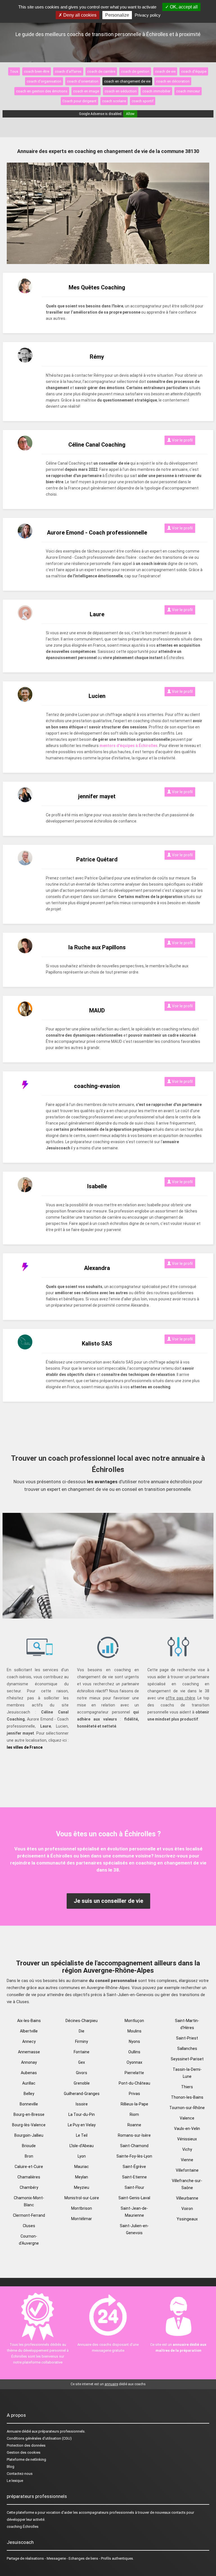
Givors (82, 2073)
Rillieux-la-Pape (134, 2104)
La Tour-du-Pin (82, 2114)
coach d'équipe (194, 71)
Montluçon (134, 2021)
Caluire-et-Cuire (29, 2167)
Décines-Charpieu (82, 2021)
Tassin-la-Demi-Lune (187, 2073)
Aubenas (29, 2073)
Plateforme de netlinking (26, 2459)
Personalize (117, 15)
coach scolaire (114, 101)
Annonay (29, 2062)
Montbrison (82, 2208)
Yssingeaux (187, 2219)
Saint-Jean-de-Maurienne (134, 2212)
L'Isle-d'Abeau (82, 2146)
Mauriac (82, 2167)
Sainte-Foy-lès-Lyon (134, 2156)
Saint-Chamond (134, 2146)
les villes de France (25, 1747)
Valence (187, 2118)
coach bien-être (37, 71)
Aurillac (29, 2083)
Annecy (29, 2041)
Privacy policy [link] (148, 15)
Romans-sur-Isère (134, 2135)
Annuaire (14, 2431)
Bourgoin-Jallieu (29, 2135)
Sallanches (187, 2049)
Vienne (187, 2160)
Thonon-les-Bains (187, 2097)
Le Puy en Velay (82, 2125)
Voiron (187, 2209)
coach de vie (165, 71)
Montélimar (82, 2219)
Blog (11, 2467)
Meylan (82, 2177)
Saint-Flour (134, 2187)
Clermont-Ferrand (29, 2215)
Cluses (29, 2226)
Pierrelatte (134, 2073)
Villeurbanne (187, 2198)
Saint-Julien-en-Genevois (134, 2229)
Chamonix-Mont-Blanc (29, 2201)
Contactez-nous (20, 2474)
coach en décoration (173, 81)
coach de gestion (135, 71)
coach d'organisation (44, 81)
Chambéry (29, 2187)
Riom (134, 2114)
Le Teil (82, 2135)
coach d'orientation (83, 81)
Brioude (29, 2146)
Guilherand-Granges (82, 2094)
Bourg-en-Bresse (29, 2114)
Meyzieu (82, 2187)
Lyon (82, 2156)
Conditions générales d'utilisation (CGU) (39, 2438)
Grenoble (82, 2083)
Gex (82, 2062)
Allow (130, 114)
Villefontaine (187, 2170)
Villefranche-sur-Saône (187, 2184)
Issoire (82, 2104)
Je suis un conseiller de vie (108, 1901)
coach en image (86, 91)
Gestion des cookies (24, 2452)
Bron (29, 2156)
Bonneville (29, 2104)
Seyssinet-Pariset (187, 2059)
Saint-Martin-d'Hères (187, 2024)
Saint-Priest (187, 2038)
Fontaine (82, 2052)
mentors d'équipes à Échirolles (129, 746)
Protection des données (26, 2445)
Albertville (29, 2031)
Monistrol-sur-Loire (82, 2198)
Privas (134, 2094)
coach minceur (188, 91)
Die (82, 2031)
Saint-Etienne (134, 2177)
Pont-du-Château (134, 2083)
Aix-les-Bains (29, 2021)
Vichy (187, 2149)
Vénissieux (187, 2139)
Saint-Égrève (134, 2167)
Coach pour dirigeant (79, 101)
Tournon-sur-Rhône (187, 2108)
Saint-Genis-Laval (134, 2198)
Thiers (187, 2087)
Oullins (134, 2052)
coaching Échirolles (23, 2527)
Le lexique (15, 2481)
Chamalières (29, 2177)
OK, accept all (183, 7)
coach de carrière (101, 71)
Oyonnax (134, 2062)
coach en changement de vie (127, 81)
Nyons (134, 2041)
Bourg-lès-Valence (29, 2125)
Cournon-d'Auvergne (29, 2240)
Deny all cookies (79, 15)
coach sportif (143, 101)
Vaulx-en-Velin (187, 2129)
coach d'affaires (68, 71)
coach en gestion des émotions (42, 91)
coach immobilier (156, 91)
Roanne (134, 2125)
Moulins (134, 2031)
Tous (14, 71)
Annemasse (29, 2052)
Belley (29, 2094)
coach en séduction (121, 91)
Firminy (82, 2041)
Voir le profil (182, 440)
